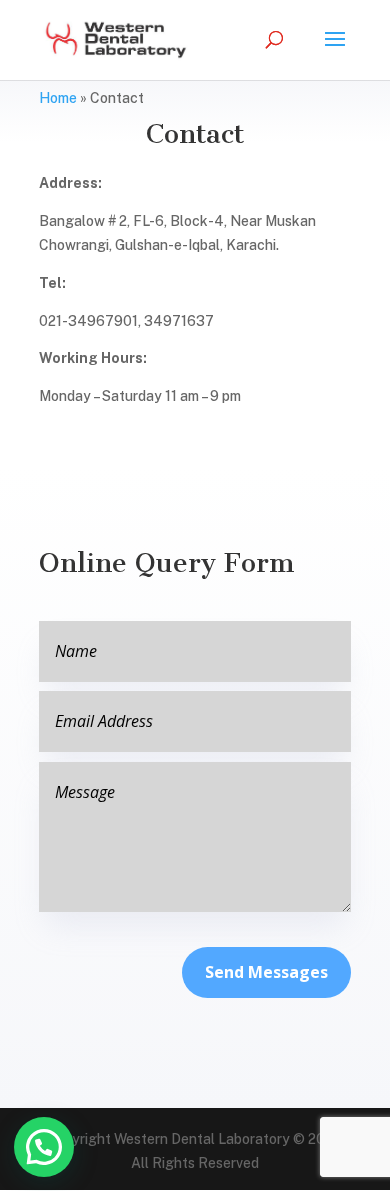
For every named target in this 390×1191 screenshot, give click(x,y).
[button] (44, 1147)
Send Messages (266, 972)
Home (58, 98)
